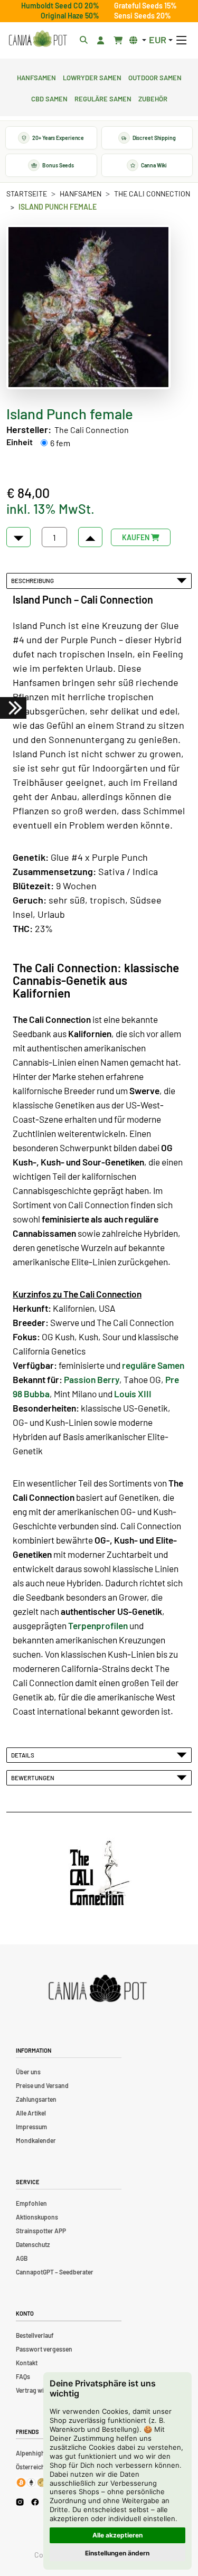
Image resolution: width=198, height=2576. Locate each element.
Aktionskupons (37, 2217)
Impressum (31, 2127)
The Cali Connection (152, 194)
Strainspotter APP (41, 2231)
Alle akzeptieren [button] (117, 2535)
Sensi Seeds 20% (143, 16)
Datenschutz (33, 2244)
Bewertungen (34, 1778)
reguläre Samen (153, 1365)
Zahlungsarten (36, 2099)
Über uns (28, 2072)
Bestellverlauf (35, 2335)
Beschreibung (34, 580)
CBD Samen (49, 98)
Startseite (27, 194)
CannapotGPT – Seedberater (55, 2272)
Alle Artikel (31, 2113)
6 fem (60, 443)
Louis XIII (133, 1394)
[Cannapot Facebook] (35, 2502)
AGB (22, 2258)
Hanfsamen (36, 77)
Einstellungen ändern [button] (117, 2553)
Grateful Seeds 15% (145, 6)
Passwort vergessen (44, 2349)
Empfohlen (31, 2203)
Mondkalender (36, 2140)
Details (24, 1755)
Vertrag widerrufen (42, 2390)
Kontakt (27, 2363)
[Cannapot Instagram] (20, 2502)
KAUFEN (136, 537)
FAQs (23, 2376)
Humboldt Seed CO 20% (60, 6)
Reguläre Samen (103, 98)
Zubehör (153, 98)
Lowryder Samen (92, 77)
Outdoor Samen (155, 77)
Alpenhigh (30, 2453)
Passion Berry (92, 1379)
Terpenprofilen (98, 1625)
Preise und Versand (42, 2085)
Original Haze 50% (70, 16)
